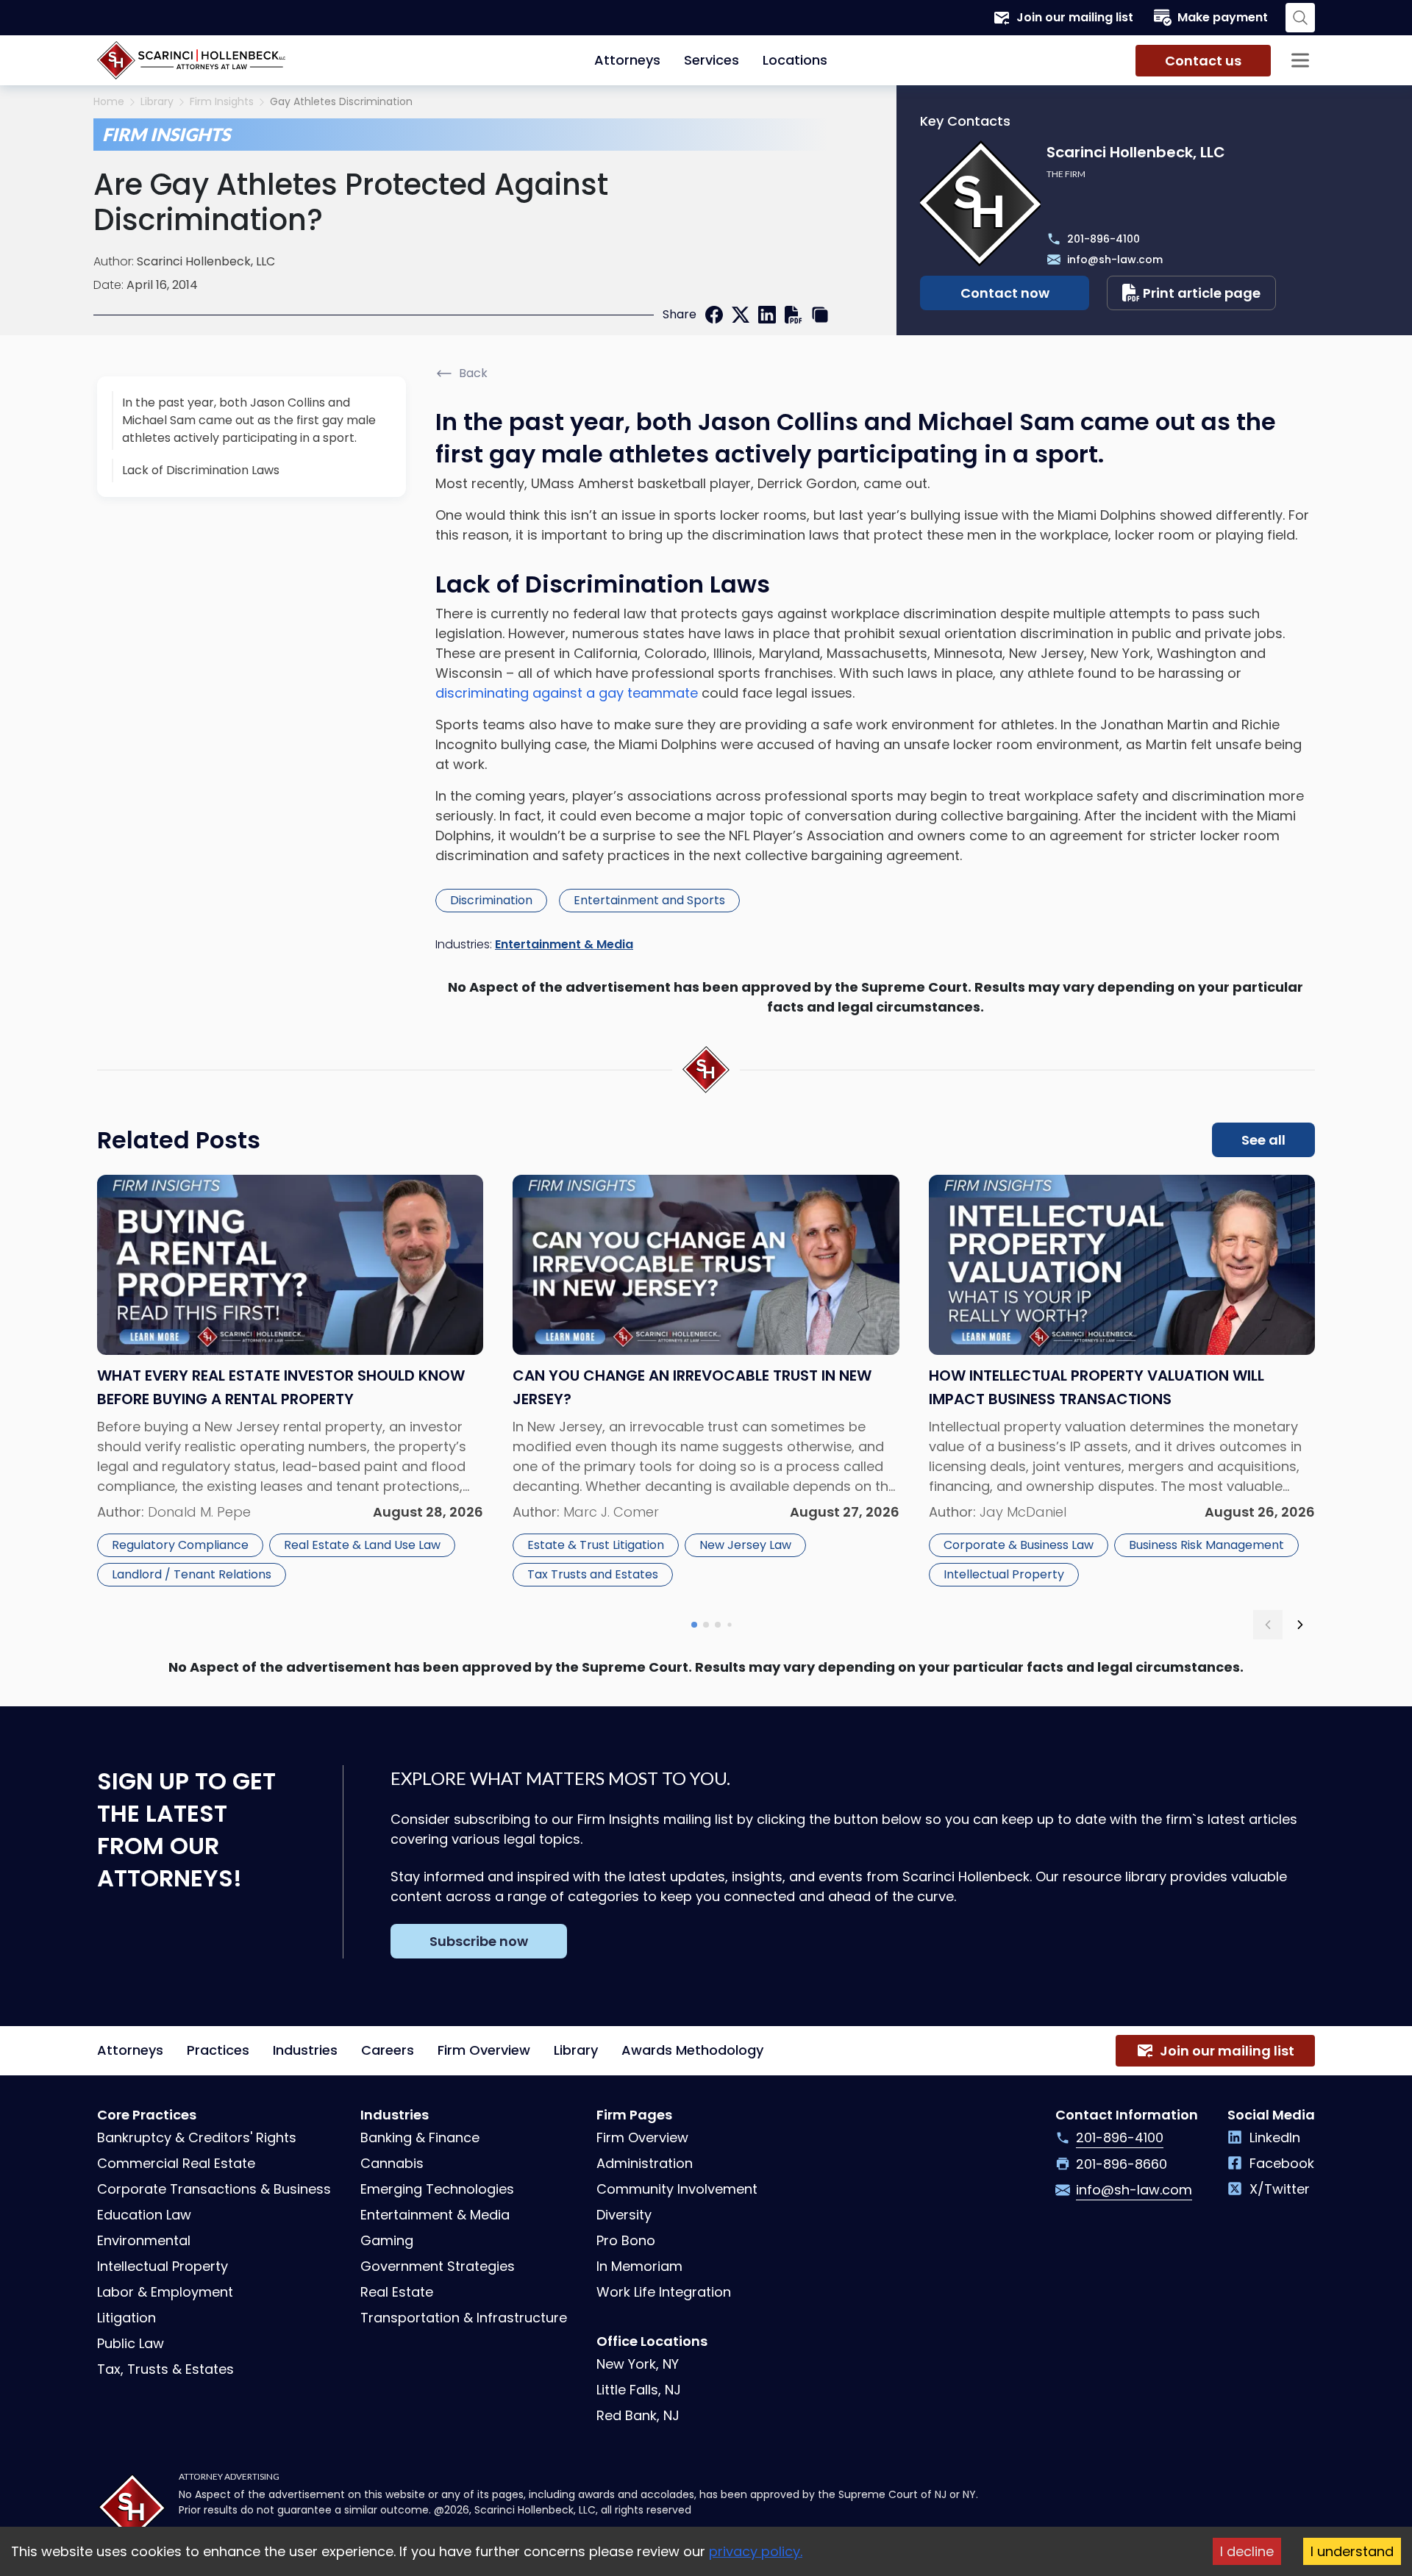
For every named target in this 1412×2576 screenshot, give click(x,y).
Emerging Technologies (437, 2189)
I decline (1247, 2551)
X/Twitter (1280, 2189)
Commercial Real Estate (176, 2163)
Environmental (144, 2240)
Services (712, 60)
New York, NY (638, 2364)
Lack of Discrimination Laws (201, 470)
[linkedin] (767, 315)
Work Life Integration (664, 2292)
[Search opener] (1300, 18)
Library (157, 102)
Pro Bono (626, 2240)
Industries (305, 2050)
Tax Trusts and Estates (593, 1574)
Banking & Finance (420, 2137)
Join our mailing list (1075, 17)
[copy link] (820, 315)
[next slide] (1300, 1625)
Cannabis (392, 2163)
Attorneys (627, 60)
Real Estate (397, 2292)
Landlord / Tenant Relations (192, 1574)
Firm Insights (222, 102)
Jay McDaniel (1023, 1512)
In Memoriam (639, 2266)
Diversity (624, 2215)
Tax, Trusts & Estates (165, 2369)
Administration (645, 2163)
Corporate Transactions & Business (214, 2189)
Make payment (1223, 17)
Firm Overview (484, 2050)
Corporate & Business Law (1019, 1545)
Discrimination (491, 900)
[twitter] (741, 315)
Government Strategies (438, 2266)
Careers (388, 2050)
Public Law (131, 2343)
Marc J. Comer (611, 1512)
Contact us (1203, 61)
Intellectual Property (1004, 1574)
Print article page (1202, 293)
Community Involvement (677, 2189)
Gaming (387, 2240)
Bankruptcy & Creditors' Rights (197, 2137)
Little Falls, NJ (639, 2390)
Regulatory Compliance (180, 1545)
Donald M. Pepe (199, 1512)
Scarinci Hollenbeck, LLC (206, 261)
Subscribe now (479, 1941)
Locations (795, 60)
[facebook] (714, 315)
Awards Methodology (692, 2050)
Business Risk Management (1206, 1545)
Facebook (1282, 2163)
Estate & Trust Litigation (596, 1545)
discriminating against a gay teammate (567, 693)
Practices (218, 2050)
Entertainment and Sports (649, 900)
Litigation (126, 2318)
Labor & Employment (165, 2292)
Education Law (144, 2215)
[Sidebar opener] (1300, 60)
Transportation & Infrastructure (464, 2318)
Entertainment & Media (564, 944)
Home (109, 102)
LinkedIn (1275, 2137)
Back (473, 373)
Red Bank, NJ (638, 2415)
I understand (1352, 2551)
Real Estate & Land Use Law (362, 1545)
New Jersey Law (745, 1545)
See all (1263, 1140)
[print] (794, 315)
